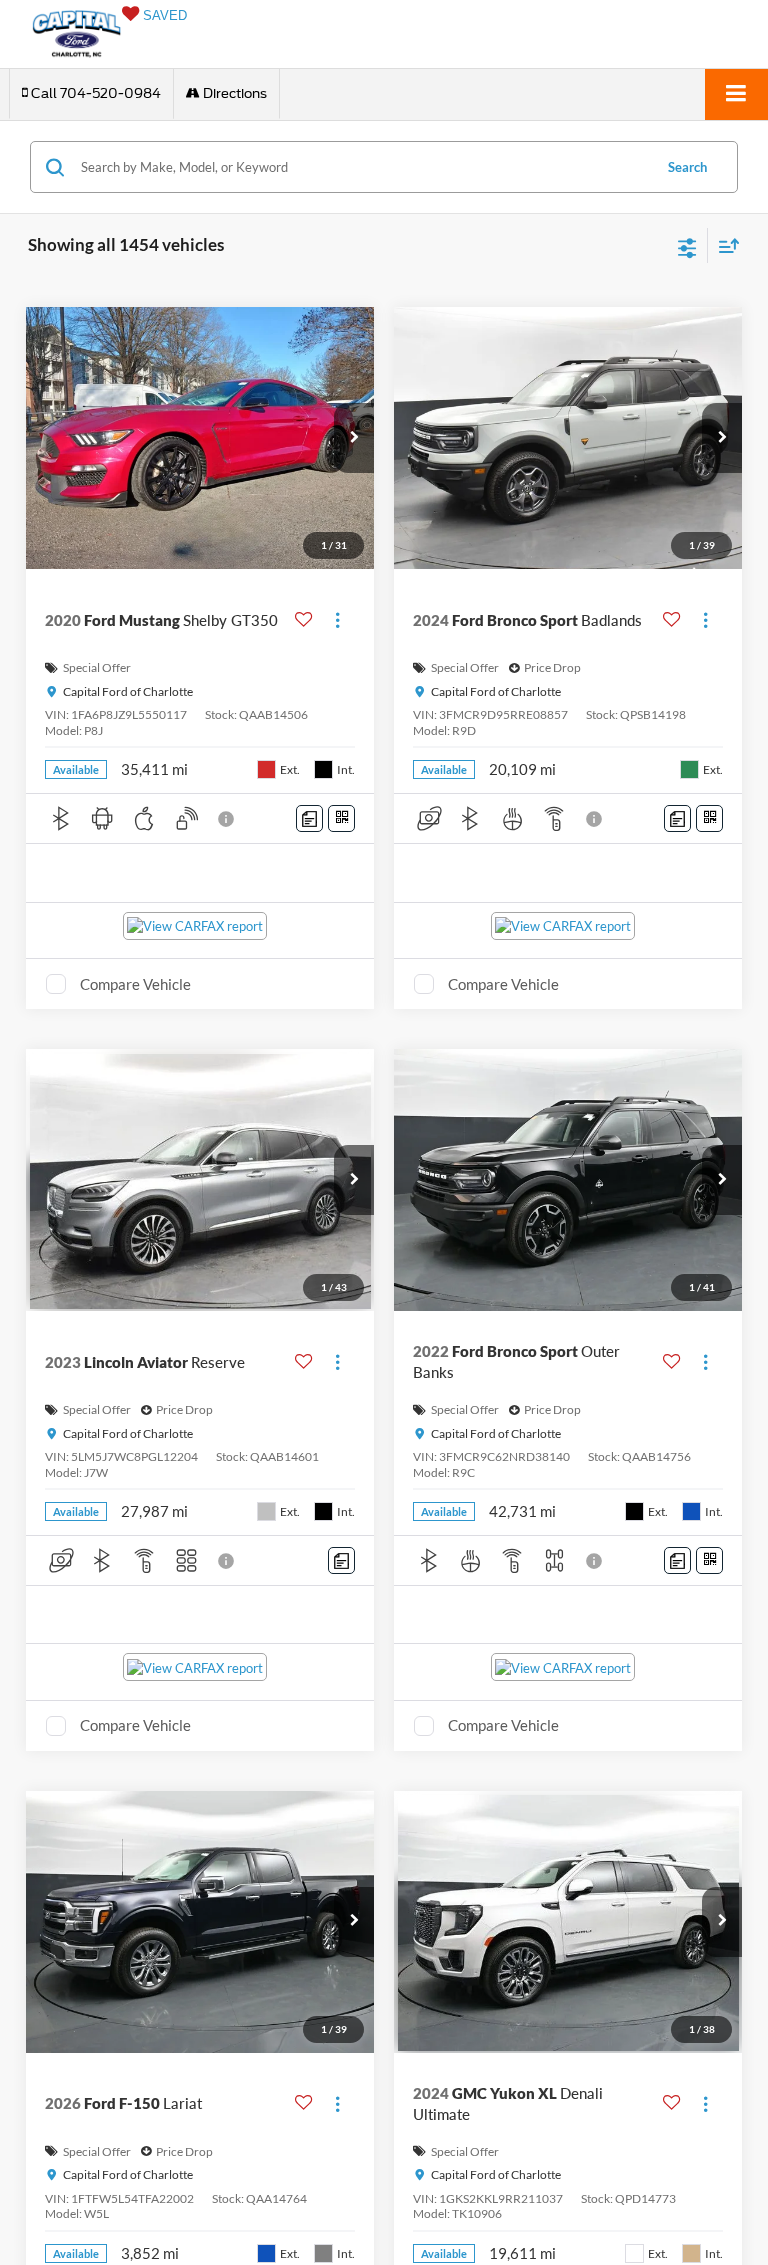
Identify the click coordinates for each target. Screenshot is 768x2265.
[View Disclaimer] (228, 819)
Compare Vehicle (135, 984)
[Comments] (309, 818)
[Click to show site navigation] (736, 94)
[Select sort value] (724, 245)
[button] (91, 93)
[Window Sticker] (341, 818)
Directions (233, 93)
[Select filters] (687, 246)
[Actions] (337, 620)
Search (687, 167)
